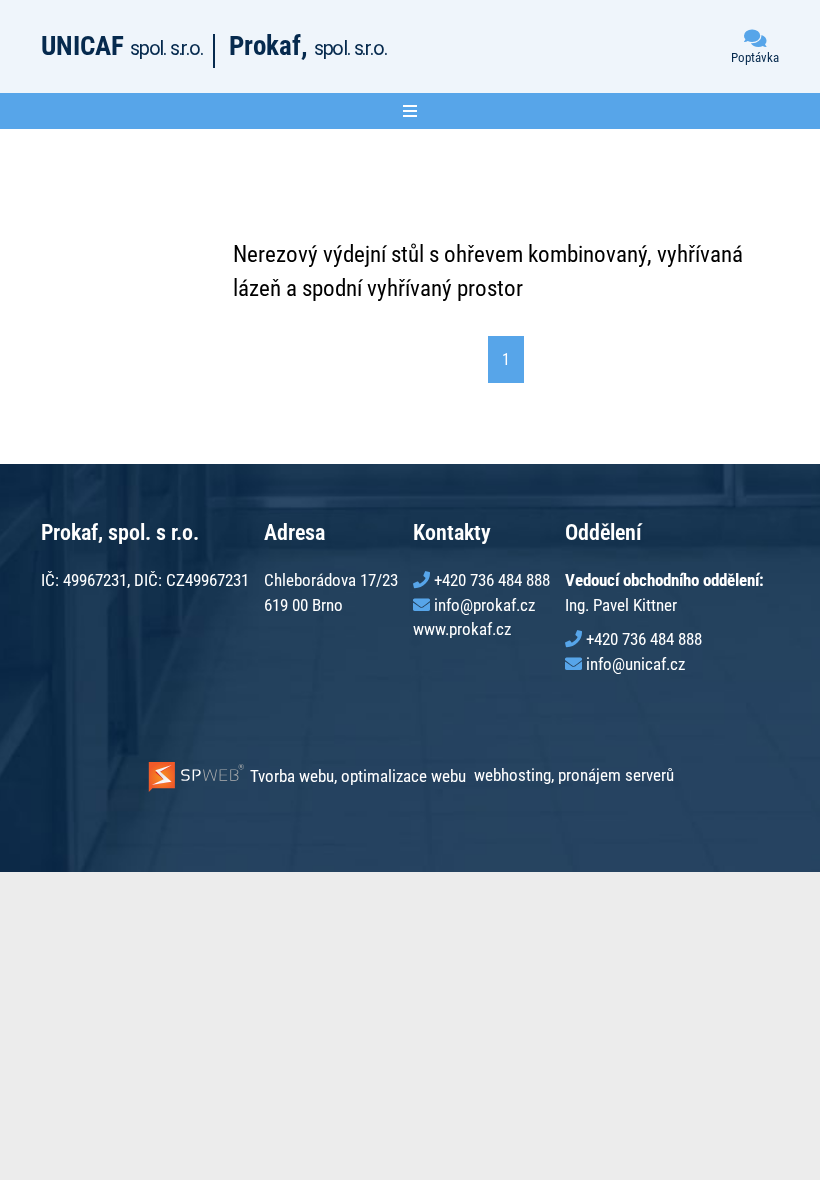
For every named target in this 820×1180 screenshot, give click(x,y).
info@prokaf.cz (484, 605)
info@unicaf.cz (635, 664)
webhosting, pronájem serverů (574, 776)
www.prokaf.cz (462, 629)
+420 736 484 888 (492, 580)
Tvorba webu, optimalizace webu (356, 776)
